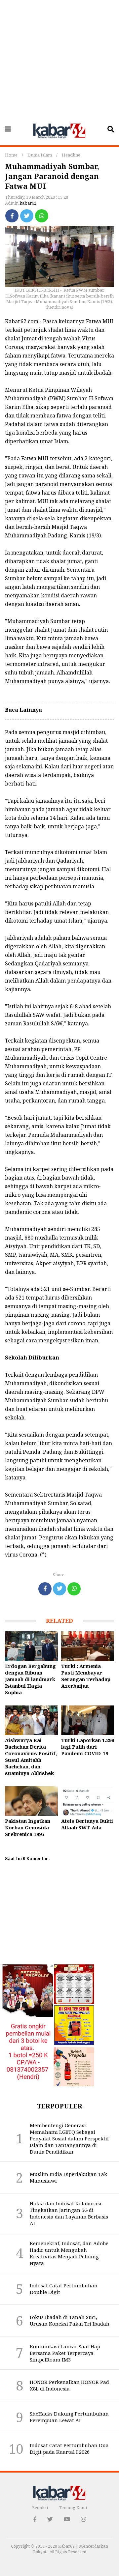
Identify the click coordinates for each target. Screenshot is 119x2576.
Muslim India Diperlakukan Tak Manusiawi (68, 2177)
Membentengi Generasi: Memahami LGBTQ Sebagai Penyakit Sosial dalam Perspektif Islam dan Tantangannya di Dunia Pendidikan (69, 2138)
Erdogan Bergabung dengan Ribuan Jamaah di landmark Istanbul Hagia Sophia (30, 1679)
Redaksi (40, 2507)
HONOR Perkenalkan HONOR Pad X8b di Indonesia (69, 2385)
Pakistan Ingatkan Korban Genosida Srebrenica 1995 (28, 1827)
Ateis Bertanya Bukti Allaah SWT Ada (87, 1824)
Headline (71, 155)
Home (11, 155)
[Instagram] (83, 2519)
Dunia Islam (40, 155)
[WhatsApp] (42, 216)
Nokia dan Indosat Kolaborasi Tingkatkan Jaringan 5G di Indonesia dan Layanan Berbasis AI (69, 2213)
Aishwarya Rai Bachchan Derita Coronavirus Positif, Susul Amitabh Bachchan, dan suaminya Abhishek (31, 1757)
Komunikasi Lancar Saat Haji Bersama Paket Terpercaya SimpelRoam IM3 (65, 2353)
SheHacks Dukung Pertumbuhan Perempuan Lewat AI (69, 2417)
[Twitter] (27, 216)
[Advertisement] (59, 59)
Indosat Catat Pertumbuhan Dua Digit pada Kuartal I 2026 (69, 2448)
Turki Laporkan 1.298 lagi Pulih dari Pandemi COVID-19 (88, 1747)
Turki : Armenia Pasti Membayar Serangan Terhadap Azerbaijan (86, 1676)
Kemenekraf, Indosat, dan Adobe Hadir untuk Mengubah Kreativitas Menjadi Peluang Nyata (69, 2253)
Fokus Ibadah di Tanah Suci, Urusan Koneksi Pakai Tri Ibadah (70, 2320)
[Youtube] (67, 2519)
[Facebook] (12, 216)
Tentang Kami (73, 2507)
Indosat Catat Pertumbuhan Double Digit (64, 2289)
